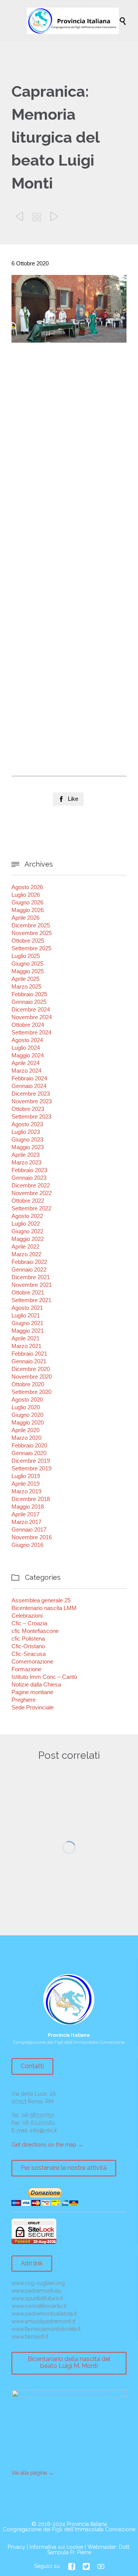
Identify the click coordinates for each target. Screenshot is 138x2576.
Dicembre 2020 (31, 1369)
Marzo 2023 (26, 1162)
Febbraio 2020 (29, 1445)
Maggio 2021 (28, 1331)
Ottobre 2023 (28, 1109)
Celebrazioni (27, 1616)
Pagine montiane (32, 1692)
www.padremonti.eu (36, 2291)
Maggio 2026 (28, 910)
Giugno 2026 (27, 902)
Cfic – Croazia (29, 1623)
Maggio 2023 (28, 1147)
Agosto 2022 (27, 1216)
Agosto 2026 (27, 887)
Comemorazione (32, 1661)
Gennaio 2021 (29, 1361)
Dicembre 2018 (31, 1499)
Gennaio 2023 (29, 1178)
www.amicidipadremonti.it (43, 2321)
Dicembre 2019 (31, 1461)
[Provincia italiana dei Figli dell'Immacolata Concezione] (73, 21)
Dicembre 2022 (31, 1185)
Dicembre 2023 (31, 1094)
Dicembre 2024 (31, 1009)
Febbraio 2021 (29, 1354)
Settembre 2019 (31, 1468)
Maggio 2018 (28, 1507)
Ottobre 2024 (28, 1025)
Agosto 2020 (27, 1399)
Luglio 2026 (26, 895)
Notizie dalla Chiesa (36, 1684)
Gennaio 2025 (29, 1002)
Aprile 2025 (25, 979)
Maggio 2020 (28, 1422)
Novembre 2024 (32, 1017)
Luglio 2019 (26, 1476)
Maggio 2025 (28, 971)
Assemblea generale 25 (41, 1600)
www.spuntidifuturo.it (37, 2298)
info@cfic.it (43, 2130)
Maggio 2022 (28, 1239)
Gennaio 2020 (29, 1453)
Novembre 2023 (32, 1101)
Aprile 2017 (25, 1514)
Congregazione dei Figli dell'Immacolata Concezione (69, 2529)
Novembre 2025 (32, 933)
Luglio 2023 (26, 1132)
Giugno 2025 (27, 964)
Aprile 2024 (25, 1063)
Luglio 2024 (26, 1048)
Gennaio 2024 (29, 1086)
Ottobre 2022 (28, 1201)
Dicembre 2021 (31, 1277)
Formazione (26, 1669)
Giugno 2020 (27, 1415)
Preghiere (24, 1700)
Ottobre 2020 (28, 1384)
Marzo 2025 (26, 986)
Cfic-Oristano (28, 1646)
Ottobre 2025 (28, 941)
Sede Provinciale (33, 1707)
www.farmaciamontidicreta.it (46, 2329)
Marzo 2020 (26, 1438)
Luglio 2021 (26, 1315)
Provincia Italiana (87, 2524)
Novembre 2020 (32, 1377)
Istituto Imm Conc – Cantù (44, 1677)
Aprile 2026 (25, 918)
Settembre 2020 (31, 1392)
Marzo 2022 (26, 1254)
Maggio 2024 (28, 1055)
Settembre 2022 (31, 1208)
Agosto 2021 (27, 1308)
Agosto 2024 (27, 1040)
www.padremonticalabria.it (44, 2314)
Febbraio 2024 (29, 1078)
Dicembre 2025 (31, 925)
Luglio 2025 (26, 956)
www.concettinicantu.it (39, 2306)
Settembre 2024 (31, 1032)
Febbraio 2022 (29, 1262)
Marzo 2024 (26, 1071)
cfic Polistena (28, 1638)
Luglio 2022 (26, 1224)
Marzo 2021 (26, 1346)
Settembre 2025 (31, 948)
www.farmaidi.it (30, 2337)
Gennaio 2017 (29, 1529)
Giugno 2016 (27, 1545)
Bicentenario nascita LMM (44, 1608)
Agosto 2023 (27, 1124)
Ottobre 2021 (28, 1292)
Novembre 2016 (32, 1537)
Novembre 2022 (32, 1193)
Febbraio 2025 (29, 994)
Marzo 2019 (26, 1491)
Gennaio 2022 (29, 1269)
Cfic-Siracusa (29, 1654)
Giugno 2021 (27, 1323)
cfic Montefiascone (35, 1631)
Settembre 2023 (31, 1116)
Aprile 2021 (25, 1338)
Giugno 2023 (27, 1139)
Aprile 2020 (25, 1430)
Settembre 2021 (31, 1300)
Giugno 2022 (27, 1231)
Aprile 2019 (25, 1484)
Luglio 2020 (26, 1407)
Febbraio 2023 (29, 1170)
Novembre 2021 (32, 1285)
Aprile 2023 (25, 1155)
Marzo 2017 (26, 1522)
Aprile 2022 (25, 1247)
